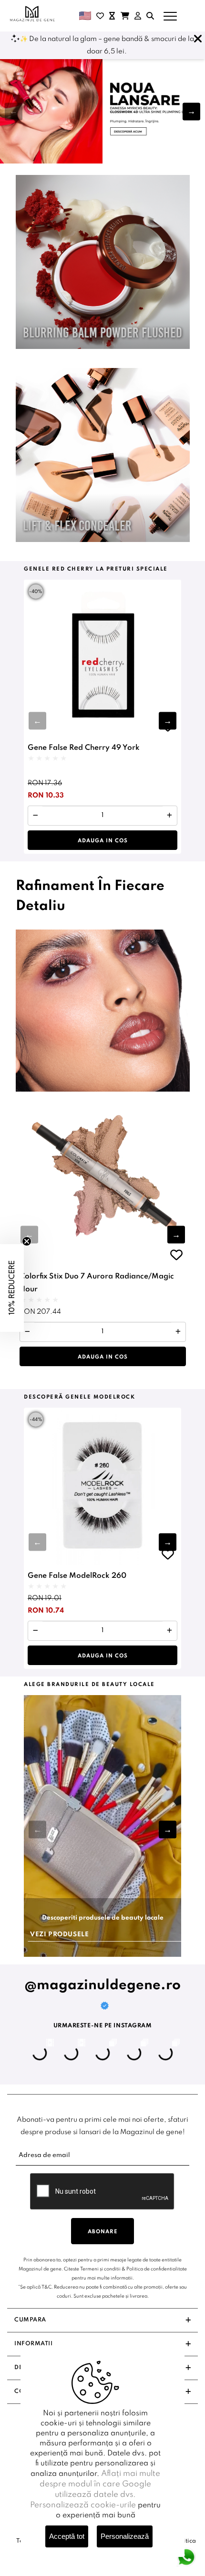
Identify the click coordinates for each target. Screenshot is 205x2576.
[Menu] (170, 16)
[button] (191, 111)
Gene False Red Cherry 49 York (84, 748)
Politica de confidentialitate (157, 2269)
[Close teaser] (27, 1241)
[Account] (138, 16)
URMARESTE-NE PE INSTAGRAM (103, 2026)
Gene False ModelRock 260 (77, 1576)
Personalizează (125, 2536)
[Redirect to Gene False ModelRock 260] (102, 1486)
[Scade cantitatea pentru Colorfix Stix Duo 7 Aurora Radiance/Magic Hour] (27, 1332)
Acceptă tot (67, 2536)
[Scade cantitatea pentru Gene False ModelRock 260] (36, 1631)
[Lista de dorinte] (100, 16)
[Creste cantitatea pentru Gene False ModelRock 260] (169, 1631)
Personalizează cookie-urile (83, 2505)
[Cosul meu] (125, 16)
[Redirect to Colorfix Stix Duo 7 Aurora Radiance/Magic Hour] (103, 1179)
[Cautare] (150, 16)
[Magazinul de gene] (33, 14)
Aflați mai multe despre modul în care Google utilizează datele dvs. (100, 2484)
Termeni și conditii (100, 2269)
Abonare (103, 2232)
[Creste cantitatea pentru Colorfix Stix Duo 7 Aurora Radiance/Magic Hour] (178, 1332)
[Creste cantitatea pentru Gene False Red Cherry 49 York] (169, 816)
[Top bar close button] (198, 39)
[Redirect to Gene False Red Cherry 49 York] (102, 658)
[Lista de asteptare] (112, 16)
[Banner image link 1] (102, 111)
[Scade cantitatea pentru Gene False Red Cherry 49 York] (36, 816)
